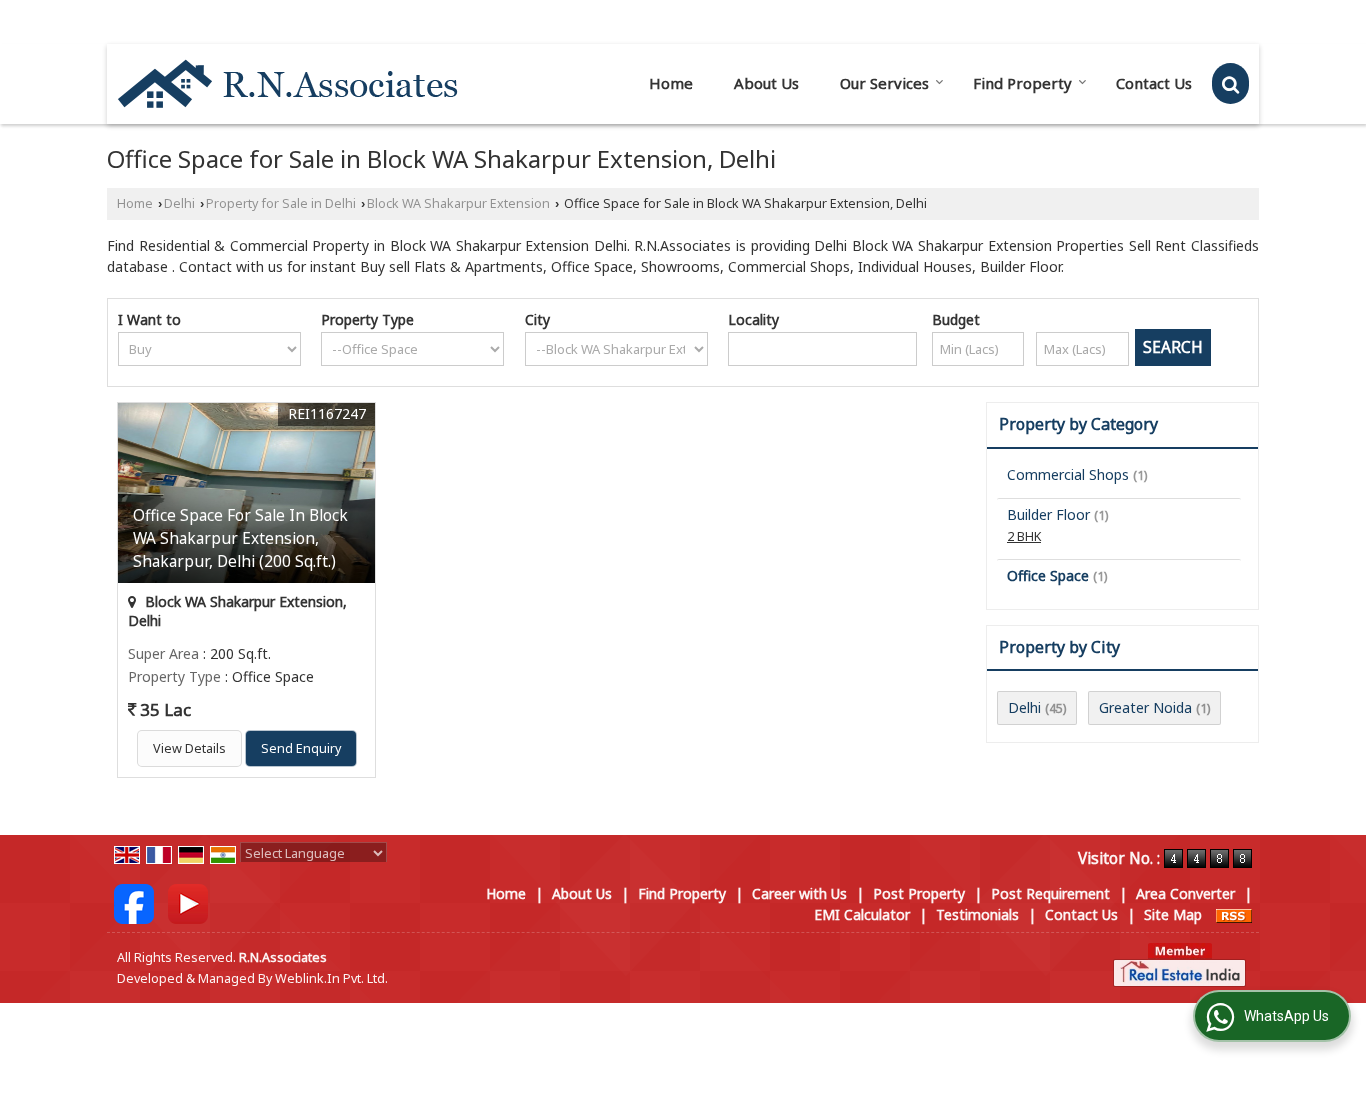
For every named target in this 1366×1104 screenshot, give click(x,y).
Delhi (179, 203)
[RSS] (1234, 914)
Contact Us (1154, 83)
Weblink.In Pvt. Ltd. (331, 978)
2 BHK (1024, 536)
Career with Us (799, 893)
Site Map (1173, 914)
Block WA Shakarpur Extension (458, 203)
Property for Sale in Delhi (281, 203)
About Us (766, 83)
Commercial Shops (1068, 474)
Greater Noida (1145, 707)
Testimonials (977, 914)
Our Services (884, 83)
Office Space (1048, 575)
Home (671, 83)
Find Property (1022, 83)
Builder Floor (1048, 514)
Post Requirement (1050, 893)
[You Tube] (188, 901)
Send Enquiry (301, 748)
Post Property (919, 893)
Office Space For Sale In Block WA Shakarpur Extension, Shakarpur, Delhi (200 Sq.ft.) (240, 538)
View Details (189, 748)
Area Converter (1185, 893)
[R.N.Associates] (287, 83)
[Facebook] (134, 901)
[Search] (1230, 83)
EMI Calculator (862, 914)
